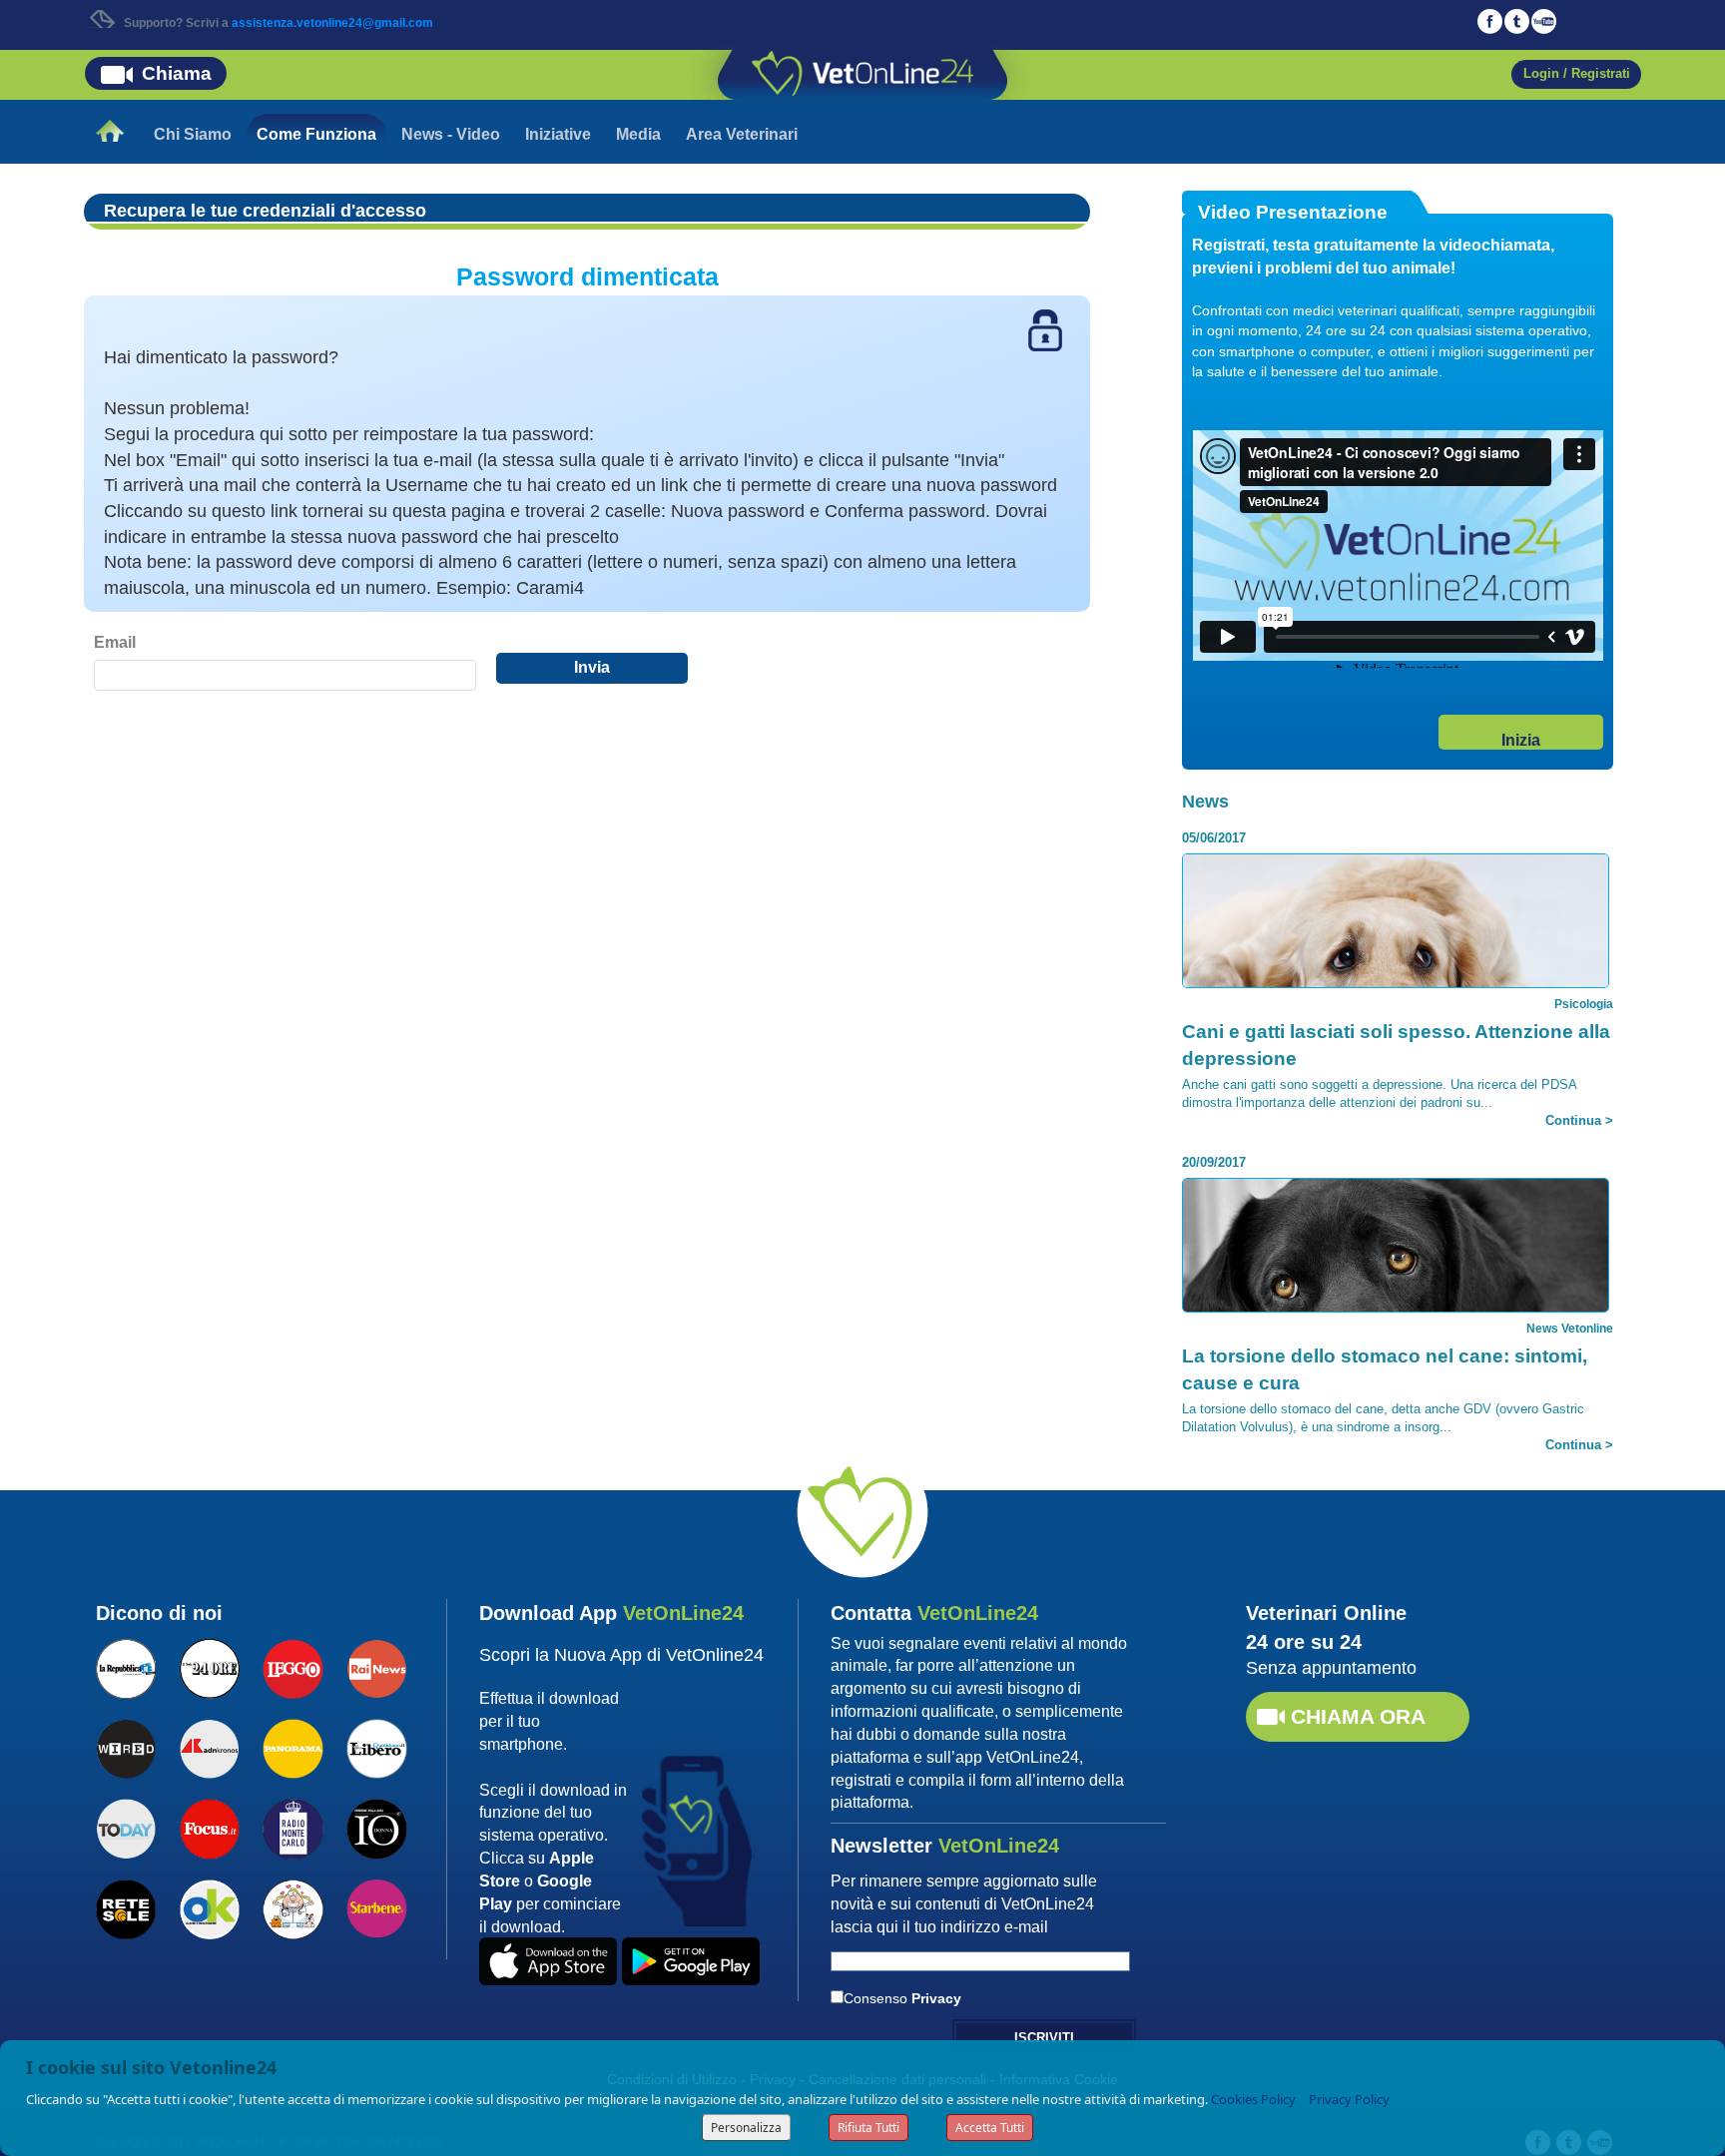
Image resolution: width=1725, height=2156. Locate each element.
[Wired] (126, 1747)
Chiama (177, 73)
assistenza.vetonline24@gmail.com (332, 23)
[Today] (126, 1827)
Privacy (936, 1998)
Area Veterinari (742, 134)
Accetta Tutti (990, 2128)
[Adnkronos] (210, 1747)
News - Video (451, 134)
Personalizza (746, 2128)
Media (638, 134)
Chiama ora (1358, 1716)
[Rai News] (376, 1666)
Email (115, 642)
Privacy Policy (1349, 2099)
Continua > (1579, 1120)
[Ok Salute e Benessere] (210, 1907)
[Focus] (210, 1827)
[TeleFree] (292, 1907)
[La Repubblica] (126, 1666)
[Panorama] (292, 1747)
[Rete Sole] (126, 1907)
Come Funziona (316, 134)
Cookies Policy (1253, 2099)
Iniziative (558, 134)
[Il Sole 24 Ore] (210, 1666)
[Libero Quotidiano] (376, 1747)
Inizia (1521, 740)
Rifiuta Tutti (868, 2128)
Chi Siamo (193, 134)
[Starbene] (376, 1906)
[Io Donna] (376, 1827)
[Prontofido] (292, 1827)
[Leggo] (292, 1666)
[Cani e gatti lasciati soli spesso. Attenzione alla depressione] (1396, 980)
